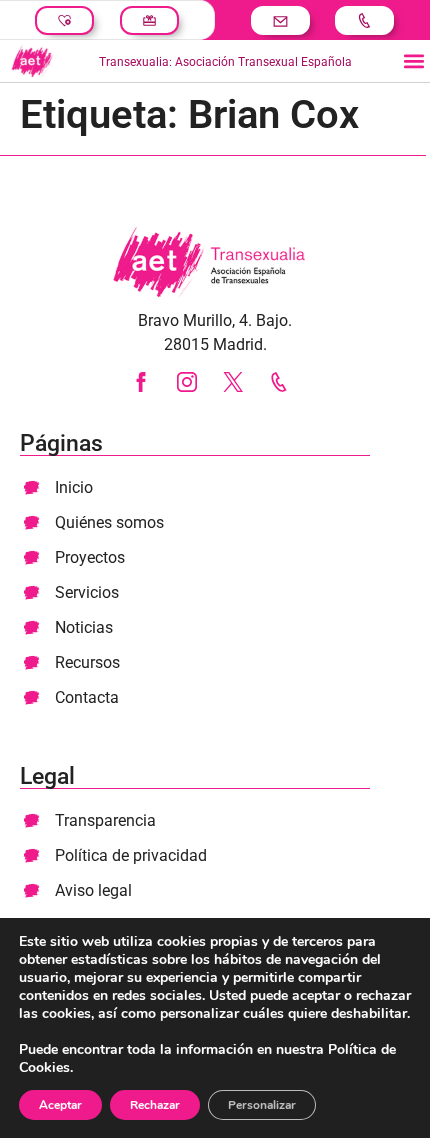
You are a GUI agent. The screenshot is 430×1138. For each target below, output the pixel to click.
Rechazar (155, 1105)
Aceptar (60, 1105)
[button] (413, 61)
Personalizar (262, 1105)
